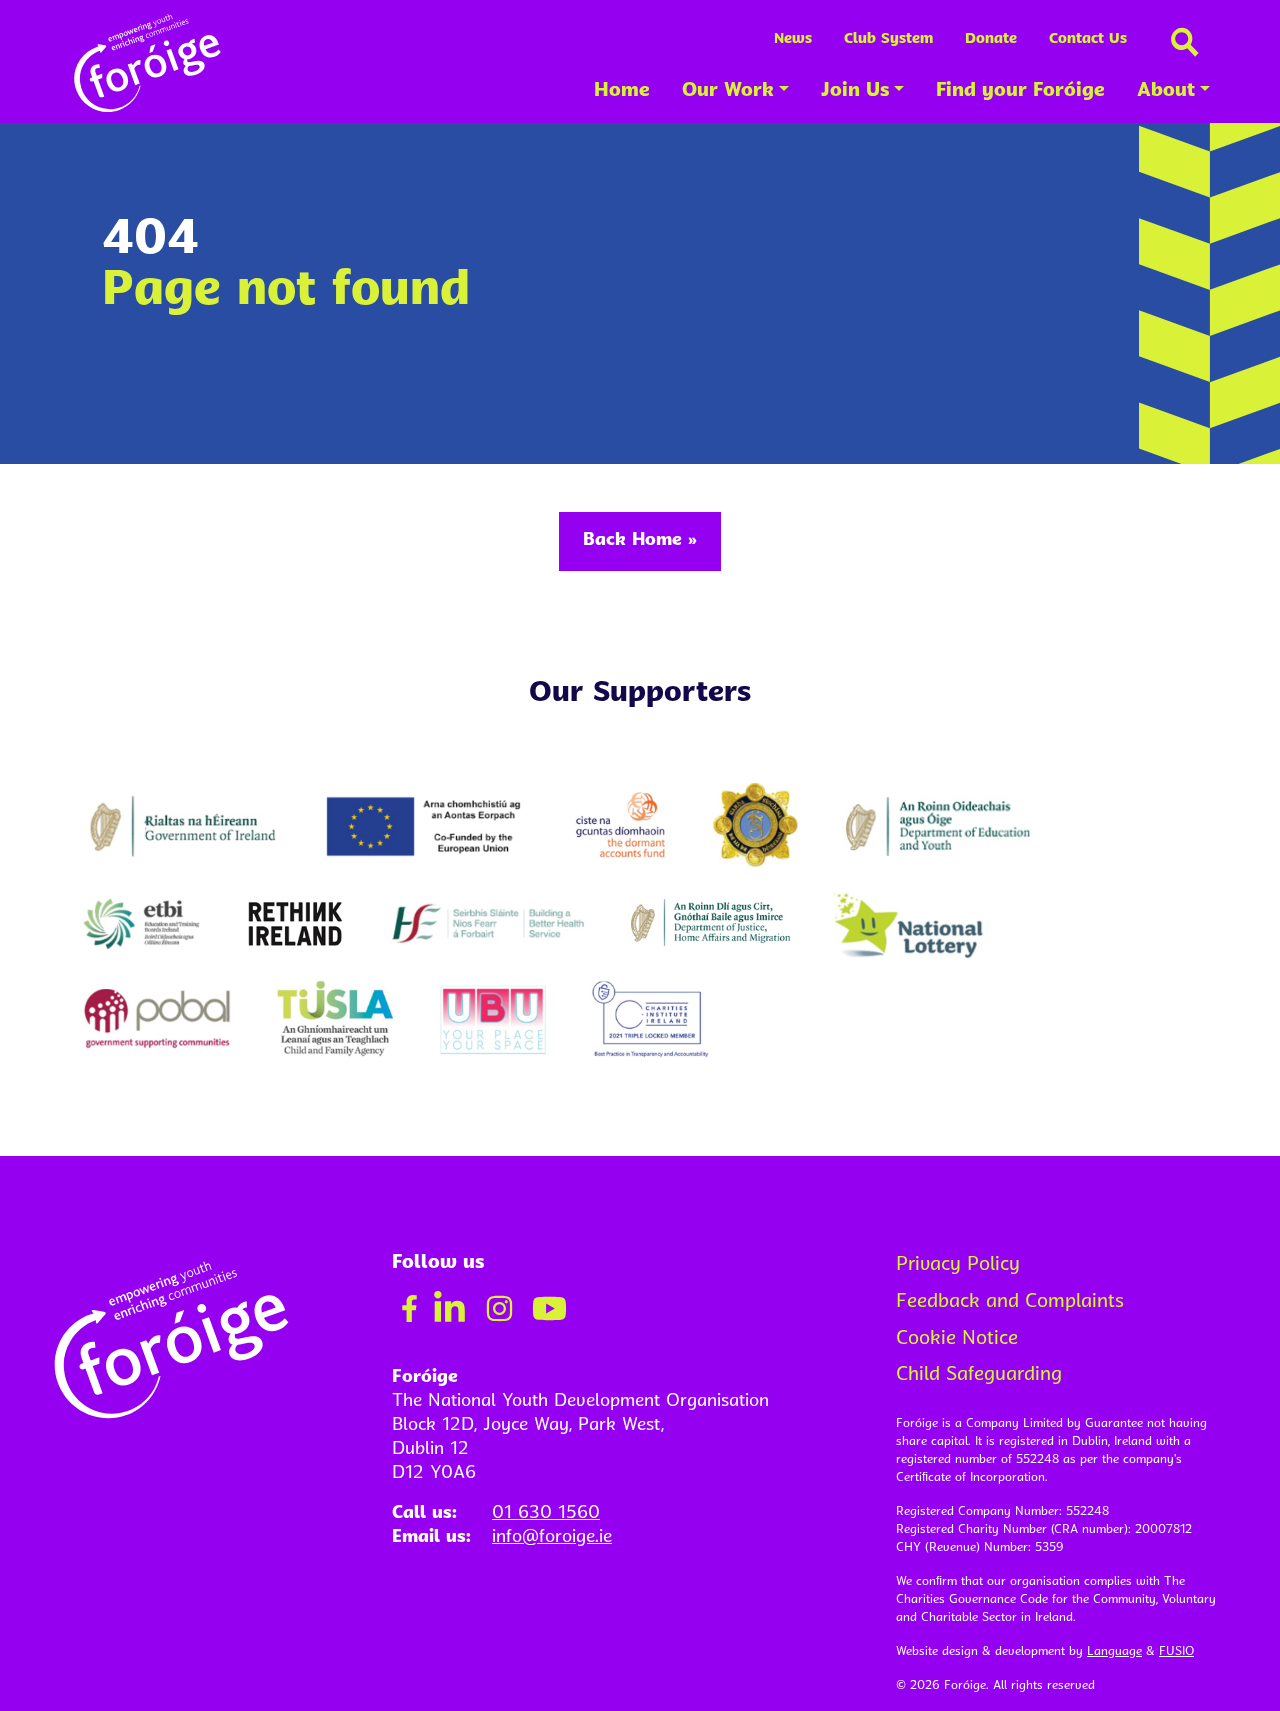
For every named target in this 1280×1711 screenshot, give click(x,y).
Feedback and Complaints (1010, 1302)
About (1166, 91)
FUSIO (1176, 1652)
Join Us (855, 91)
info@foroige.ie (552, 1537)
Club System (888, 39)
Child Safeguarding (979, 1375)
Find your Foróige (1020, 91)
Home (622, 91)
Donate (991, 39)
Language (1114, 1652)
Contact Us (1088, 39)
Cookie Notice (957, 1339)
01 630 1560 (546, 1513)
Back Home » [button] (640, 540)
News (793, 39)
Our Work (728, 91)
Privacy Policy (958, 1265)
